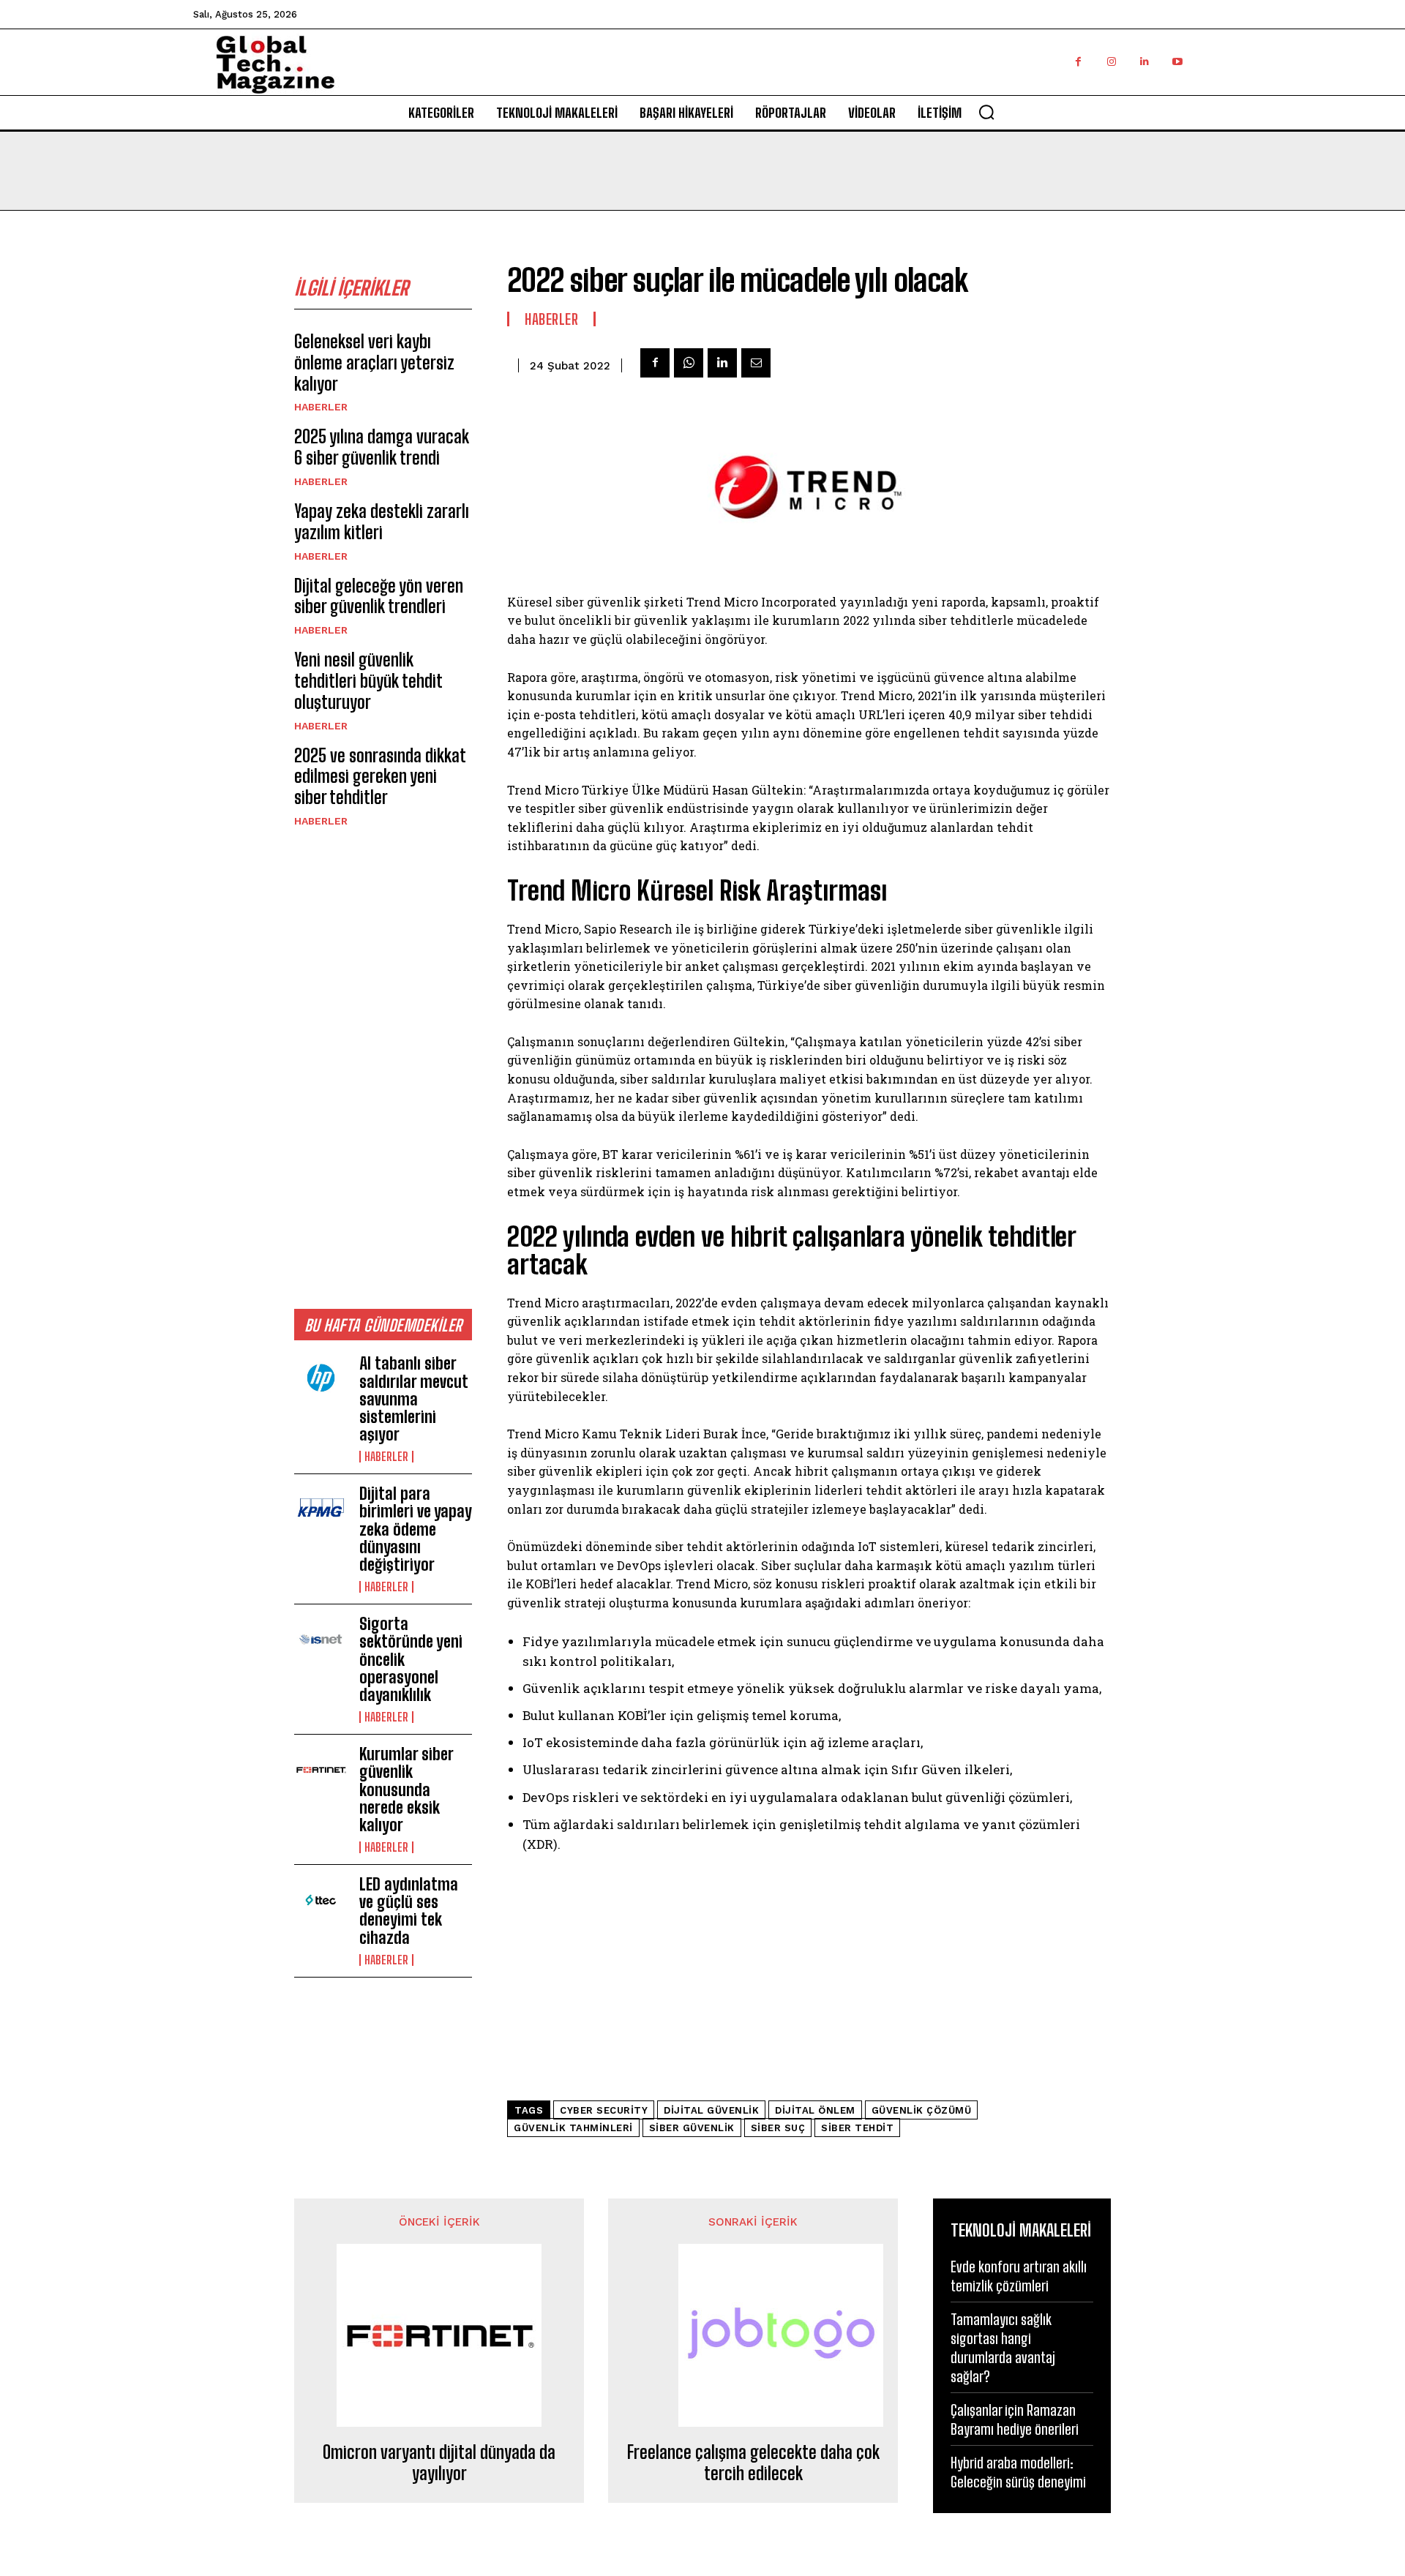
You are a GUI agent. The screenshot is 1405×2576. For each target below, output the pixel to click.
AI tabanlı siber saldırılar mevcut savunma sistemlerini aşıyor (414, 1399)
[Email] (756, 363)
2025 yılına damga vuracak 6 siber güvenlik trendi (382, 447)
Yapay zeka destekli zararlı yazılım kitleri (382, 522)
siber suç (778, 2128)
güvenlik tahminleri (573, 2128)
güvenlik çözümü (922, 2110)
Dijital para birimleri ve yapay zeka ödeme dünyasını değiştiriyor (416, 1529)
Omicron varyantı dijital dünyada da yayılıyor (439, 2463)
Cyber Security (604, 2110)
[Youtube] (1177, 62)
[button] (986, 112)
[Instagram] (1111, 62)
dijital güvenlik (711, 2110)
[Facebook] (1078, 62)
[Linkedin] (1144, 62)
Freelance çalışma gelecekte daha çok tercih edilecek (753, 2463)
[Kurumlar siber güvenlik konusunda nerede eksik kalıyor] (321, 1770)
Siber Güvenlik (692, 2128)
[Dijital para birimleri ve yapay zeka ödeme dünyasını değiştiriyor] (321, 1509)
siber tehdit (857, 2128)
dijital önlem (815, 2110)
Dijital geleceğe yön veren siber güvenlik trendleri (379, 596)
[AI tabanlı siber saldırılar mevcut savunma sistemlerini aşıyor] (321, 1379)
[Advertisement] (383, 1067)
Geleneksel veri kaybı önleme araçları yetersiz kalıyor (374, 363)
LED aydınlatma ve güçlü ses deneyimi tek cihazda (409, 1911)
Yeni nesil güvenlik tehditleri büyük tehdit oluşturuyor (368, 681)
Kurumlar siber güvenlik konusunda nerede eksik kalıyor (406, 1790)
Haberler (321, 407)
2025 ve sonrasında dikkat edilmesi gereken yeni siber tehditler (380, 777)
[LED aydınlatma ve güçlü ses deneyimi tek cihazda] (321, 1900)
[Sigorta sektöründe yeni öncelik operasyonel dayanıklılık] (321, 1640)
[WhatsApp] (689, 363)
